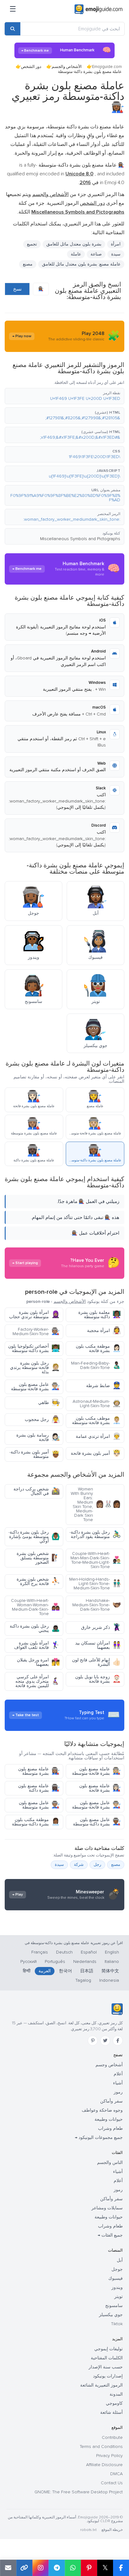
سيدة (116, 254)
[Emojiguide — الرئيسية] (117, 2009)
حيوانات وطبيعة (109, 2119)
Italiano (112, 1962)
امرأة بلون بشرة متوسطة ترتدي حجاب (34, 1315)
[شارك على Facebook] (121, 2568)
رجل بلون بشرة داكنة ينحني (35, 1628)
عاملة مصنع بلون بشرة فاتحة (100, 1788)
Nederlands (85, 1962)
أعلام (118, 2074)
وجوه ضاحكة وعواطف (102, 2110)
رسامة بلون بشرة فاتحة (38, 1437)
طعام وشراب (110, 2128)
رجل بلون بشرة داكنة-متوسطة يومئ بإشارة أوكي (34, 1537)
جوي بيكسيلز (111, 2315)
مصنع (28, 264)
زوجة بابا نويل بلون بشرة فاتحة (98, 1679)
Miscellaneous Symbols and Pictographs (80, 539)
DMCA (116, 2474)
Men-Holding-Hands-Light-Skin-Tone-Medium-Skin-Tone (95, 1584)
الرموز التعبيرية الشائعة (101, 2385)
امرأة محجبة (104, 1331)
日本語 (87, 1971)
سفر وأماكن (111, 2101)
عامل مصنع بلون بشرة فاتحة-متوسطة (35, 1387)
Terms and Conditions (101, 2447)
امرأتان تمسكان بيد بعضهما (98, 1645)
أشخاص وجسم (109, 2065)
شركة (79, 1865)
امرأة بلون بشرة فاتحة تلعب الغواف (37, 1645)
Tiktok (117, 2324)
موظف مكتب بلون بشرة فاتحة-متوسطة (96, 1420)
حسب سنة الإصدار (106, 2367)
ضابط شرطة (103, 1386)
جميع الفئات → (110, 2235)
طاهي (49, 1403)
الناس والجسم (110, 2163)
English (112, 1952)
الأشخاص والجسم (67, 67)
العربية (45, 1971)
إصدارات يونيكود (108, 2376)
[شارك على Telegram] (57, 2568)
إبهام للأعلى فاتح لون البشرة (96, 1662)
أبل (120, 2260)
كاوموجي (114, 2403)
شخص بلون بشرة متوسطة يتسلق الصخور (38, 1558)
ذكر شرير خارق (101, 1627)
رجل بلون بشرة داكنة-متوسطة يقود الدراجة (95, 1534)
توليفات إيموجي (108, 2349)
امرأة (116, 244)
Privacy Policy (109, 2456)
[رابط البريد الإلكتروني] (8, 2568)
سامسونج (114, 2306)
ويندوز (117, 2287)
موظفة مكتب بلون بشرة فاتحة (98, 1348)
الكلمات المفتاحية (107, 2358)
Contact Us (112, 2483)
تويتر (119, 2297)
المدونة (116, 2394)
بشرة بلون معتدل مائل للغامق (74, 244)
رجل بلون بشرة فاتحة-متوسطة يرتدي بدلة (35, 1368)
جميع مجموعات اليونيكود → (99, 2137)
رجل (97, 1865)
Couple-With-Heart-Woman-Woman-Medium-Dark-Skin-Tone (35, 1607)
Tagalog (83, 1980)
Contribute (112, 2437)
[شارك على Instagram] (40, 2568)
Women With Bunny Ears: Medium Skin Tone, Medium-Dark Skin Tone (96, 1504)
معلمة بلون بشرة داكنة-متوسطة (100, 1315)
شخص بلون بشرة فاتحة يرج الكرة (38, 1581)
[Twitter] (105, 2041)
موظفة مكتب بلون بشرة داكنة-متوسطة (36, 1822)
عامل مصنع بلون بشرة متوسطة (39, 1805)
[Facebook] (118, 2041)
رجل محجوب (42, 1420)
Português (55, 1962)
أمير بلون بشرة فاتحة (96, 1453)
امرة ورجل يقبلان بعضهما (38, 1662)
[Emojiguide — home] (98, 9)
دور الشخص (31, 67)
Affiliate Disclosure (104, 2465)
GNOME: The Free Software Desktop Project (79, 2492)
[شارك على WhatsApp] (73, 2568)
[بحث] (13, 29)
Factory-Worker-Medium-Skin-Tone (36, 1332)
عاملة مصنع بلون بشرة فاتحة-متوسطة (96, 1771)
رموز (118, 2092)
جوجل (117, 2269)
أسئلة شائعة (111, 2412)
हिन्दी (27, 1971)
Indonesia (109, 1980)
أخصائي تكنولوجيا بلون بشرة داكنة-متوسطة (34, 1348)
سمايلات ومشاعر (107, 2208)
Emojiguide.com (107, 67)
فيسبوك (116, 2278)
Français (40, 1952)
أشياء (118, 2083)
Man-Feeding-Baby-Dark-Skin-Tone (96, 1365)
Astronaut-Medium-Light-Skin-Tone (97, 1404)
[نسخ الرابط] (24, 2568)
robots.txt (88, 2530)
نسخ (17, 289)
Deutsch (64, 1952)
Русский (28, 1962)
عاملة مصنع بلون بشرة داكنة (39, 1788)
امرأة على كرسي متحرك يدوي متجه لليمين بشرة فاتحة (38, 1681)
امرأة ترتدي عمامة (98, 1436)
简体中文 (110, 1971)
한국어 (65, 1971)
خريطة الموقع (112, 2530)
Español (89, 1952)
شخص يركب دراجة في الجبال (37, 1491)
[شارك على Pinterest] (89, 2568)
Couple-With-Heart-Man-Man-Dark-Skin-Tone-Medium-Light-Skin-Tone (96, 1560)
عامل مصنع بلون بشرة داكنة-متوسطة (97, 1822)
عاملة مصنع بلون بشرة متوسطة (39, 1771)
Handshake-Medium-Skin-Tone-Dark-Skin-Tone (97, 1605)
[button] (64, 396)
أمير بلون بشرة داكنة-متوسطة (35, 1454)
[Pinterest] (93, 2041)
